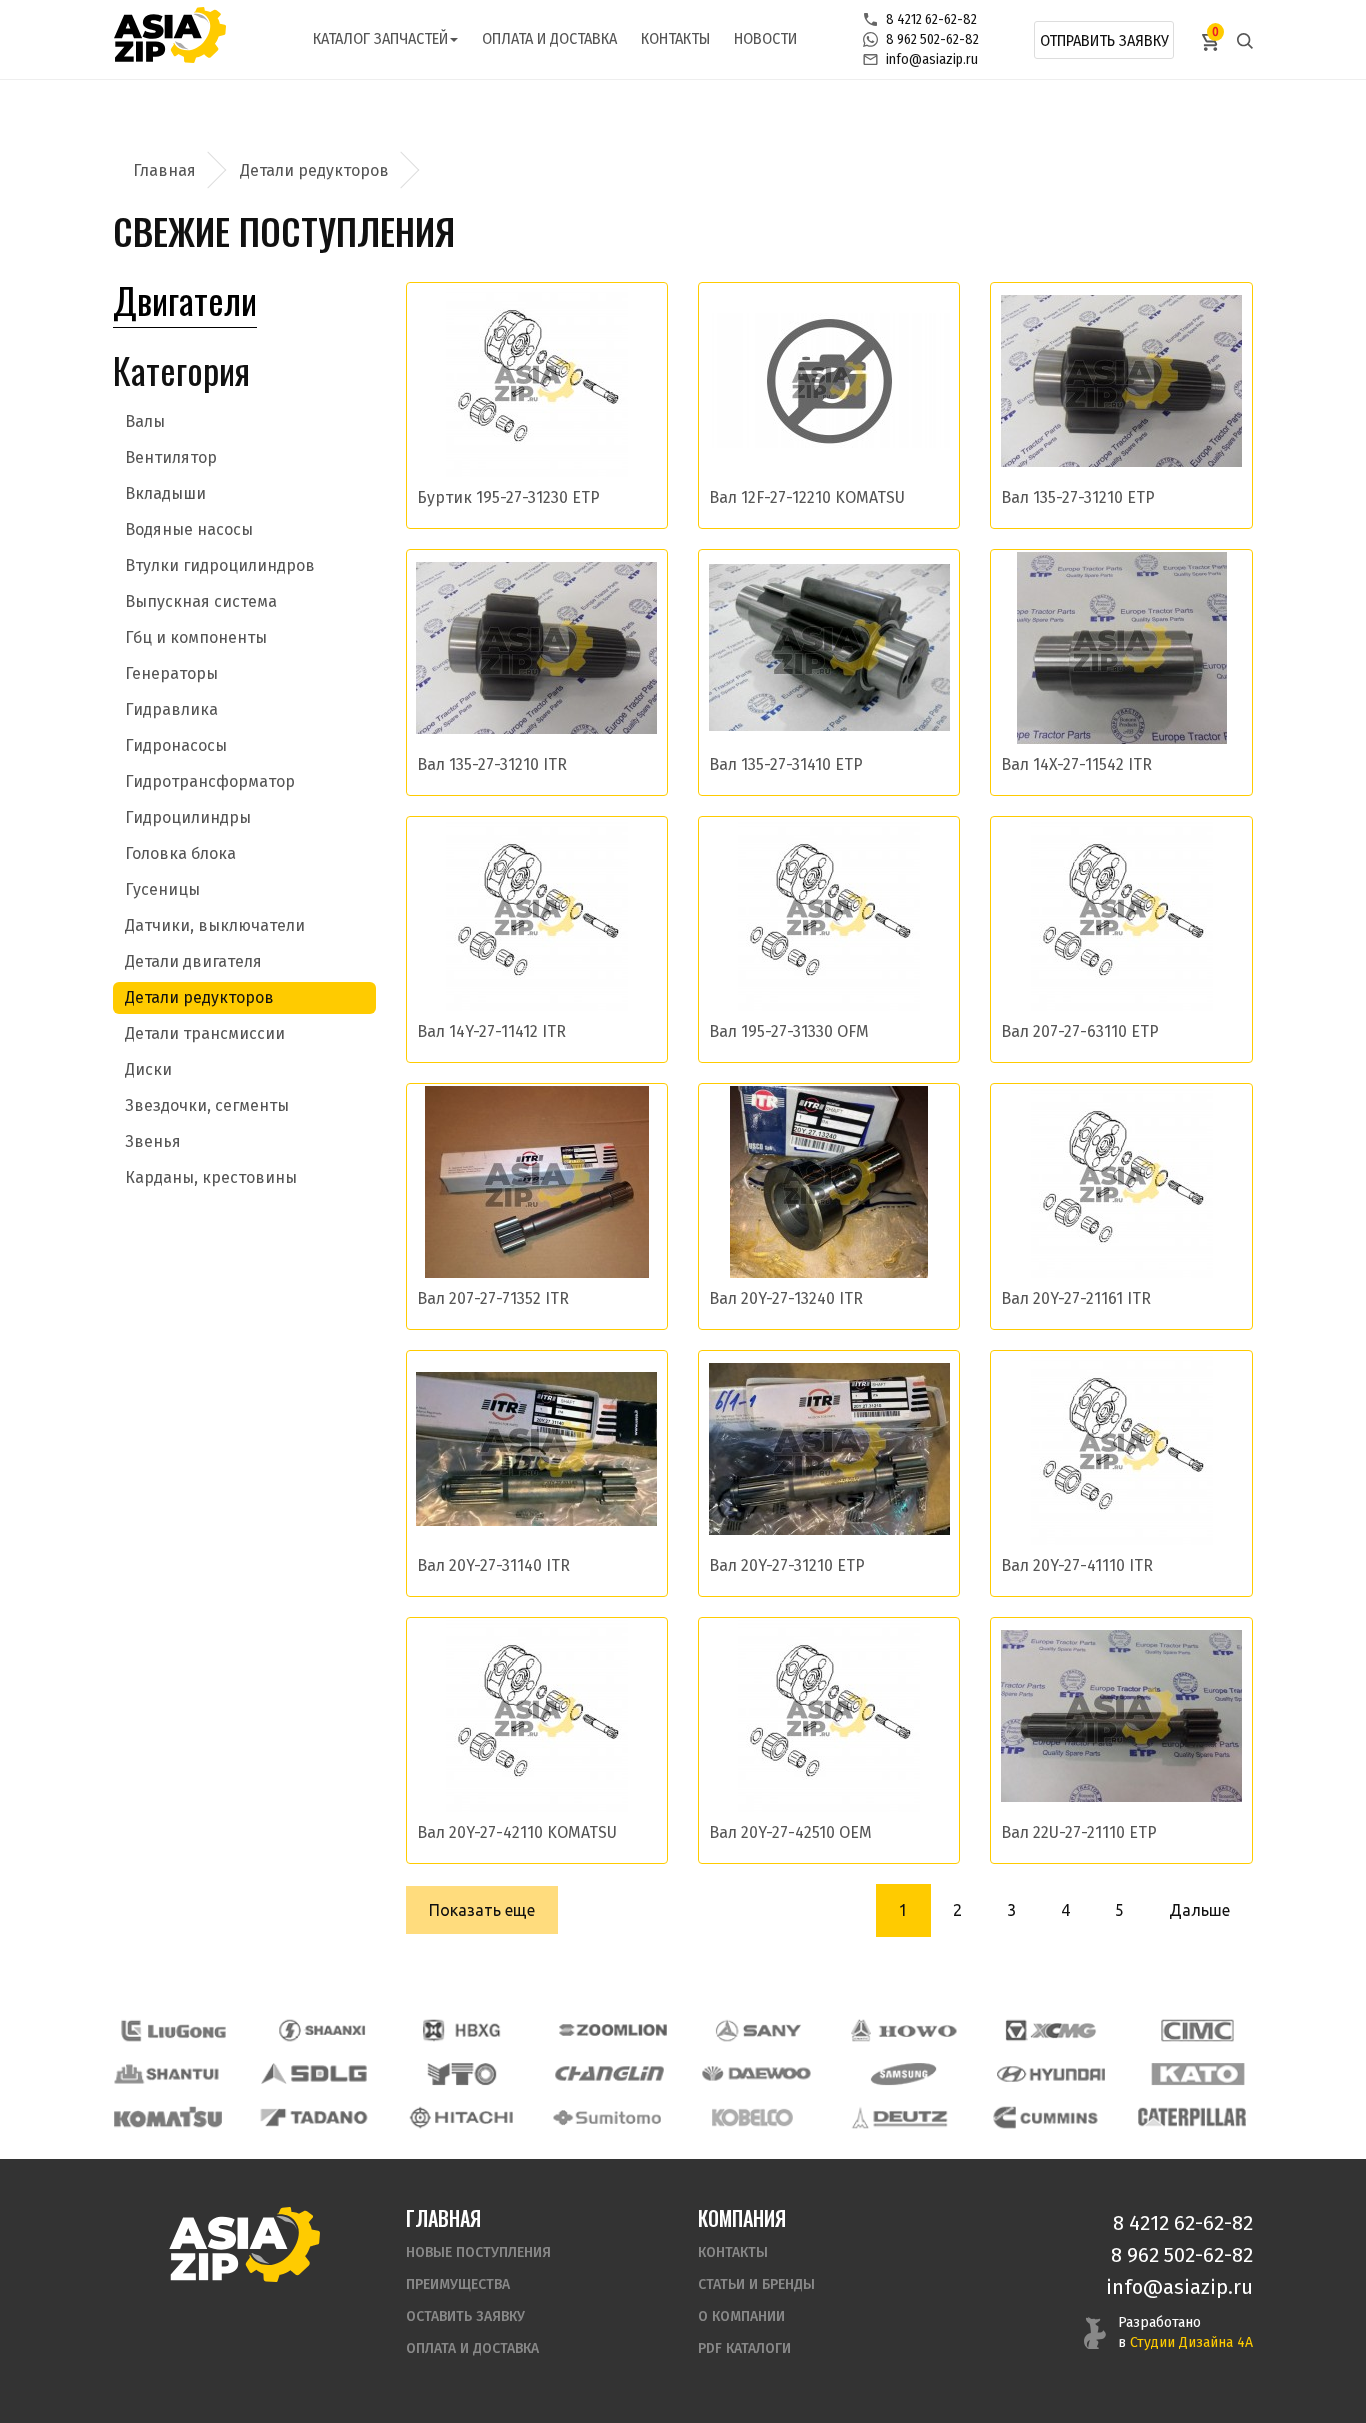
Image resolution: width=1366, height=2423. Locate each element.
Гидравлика (171, 709)
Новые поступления (478, 2252)
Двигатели (185, 299)
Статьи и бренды (756, 2284)
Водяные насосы (189, 529)
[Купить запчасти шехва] (466, 2030)
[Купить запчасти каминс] (1046, 2117)
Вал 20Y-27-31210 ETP (787, 1565)
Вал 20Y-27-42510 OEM (790, 1832)
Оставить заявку (465, 2316)
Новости (765, 38)
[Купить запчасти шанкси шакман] (320, 2030)
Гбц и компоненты (196, 637)
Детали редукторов (199, 997)
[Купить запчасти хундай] (1051, 2073)
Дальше (1199, 1910)
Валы (145, 421)
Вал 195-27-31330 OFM (789, 1031)
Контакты (675, 38)
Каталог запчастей (380, 38)
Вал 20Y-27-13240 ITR (786, 1298)
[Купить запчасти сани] (759, 2030)
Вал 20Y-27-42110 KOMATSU (517, 1832)
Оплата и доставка (549, 38)
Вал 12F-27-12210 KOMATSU (807, 497)
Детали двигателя (193, 961)
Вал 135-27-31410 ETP (786, 764)
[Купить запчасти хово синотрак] (905, 2030)
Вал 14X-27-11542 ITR (1076, 764)
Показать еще (482, 1910)
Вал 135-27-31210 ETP (1078, 497)
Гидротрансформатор (210, 781)
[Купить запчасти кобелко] (753, 2117)
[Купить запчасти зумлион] (613, 2030)
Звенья (153, 1141)
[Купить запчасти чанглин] (609, 2073)
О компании (741, 2316)
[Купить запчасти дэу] (756, 2073)
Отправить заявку (1104, 40)
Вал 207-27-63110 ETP (1080, 1031)
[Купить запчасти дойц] (899, 2117)
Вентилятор (171, 457)
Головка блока (180, 853)
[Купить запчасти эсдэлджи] (315, 2073)
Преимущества (458, 2284)
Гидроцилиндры (188, 817)
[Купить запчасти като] (1198, 2073)
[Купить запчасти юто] (462, 2073)
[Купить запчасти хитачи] (461, 2117)
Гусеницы (162, 889)
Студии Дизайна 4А (1191, 2342)
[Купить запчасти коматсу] (168, 2117)
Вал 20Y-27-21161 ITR (1076, 1298)
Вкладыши (165, 493)
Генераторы (171, 673)
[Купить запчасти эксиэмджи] (1051, 2030)
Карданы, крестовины (211, 1177)
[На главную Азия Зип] (244, 2243)
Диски (148, 1069)
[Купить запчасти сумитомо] (607, 2117)
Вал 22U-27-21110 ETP (1079, 1832)
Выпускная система (201, 601)
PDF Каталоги (744, 2348)
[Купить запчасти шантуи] (168, 2073)
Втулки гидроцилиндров (220, 565)
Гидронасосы (176, 745)
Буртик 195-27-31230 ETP (508, 497)
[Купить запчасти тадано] (314, 2117)
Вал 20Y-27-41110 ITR (1077, 1565)
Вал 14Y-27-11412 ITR (491, 1031)
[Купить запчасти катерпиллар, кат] (1192, 2117)
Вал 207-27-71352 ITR (493, 1298)
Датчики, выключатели (215, 925)
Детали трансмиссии (205, 1033)
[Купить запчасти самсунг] (903, 2073)
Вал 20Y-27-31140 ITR (493, 1565)
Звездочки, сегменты (207, 1105)
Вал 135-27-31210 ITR (492, 764)
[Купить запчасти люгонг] (174, 2030)
